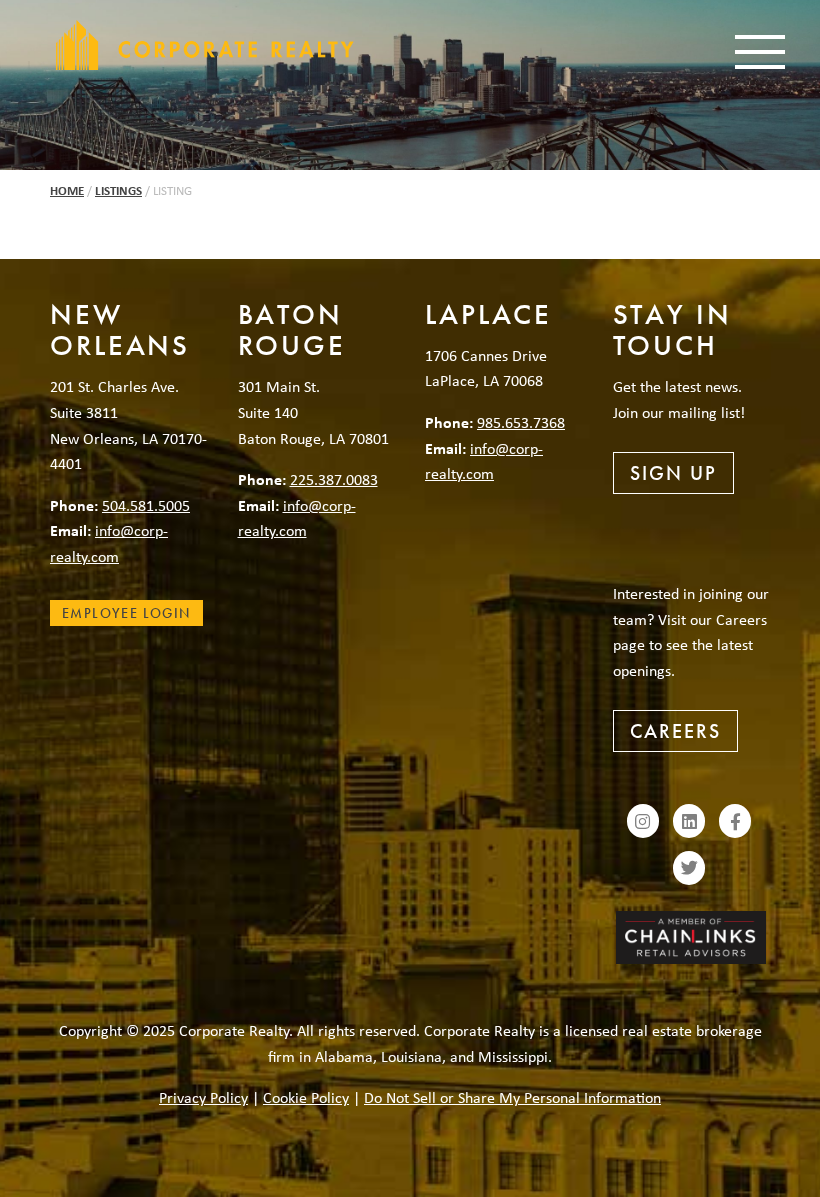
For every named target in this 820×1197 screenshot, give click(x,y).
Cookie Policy (306, 1097)
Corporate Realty (205, 45)
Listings (118, 190)
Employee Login (126, 613)
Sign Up (673, 473)
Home (67, 190)
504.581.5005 (146, 505)
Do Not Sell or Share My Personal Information (512, 1097)
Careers (675, 731)
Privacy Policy (203, 1097)
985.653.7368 (521, 422)
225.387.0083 (334, 479)
